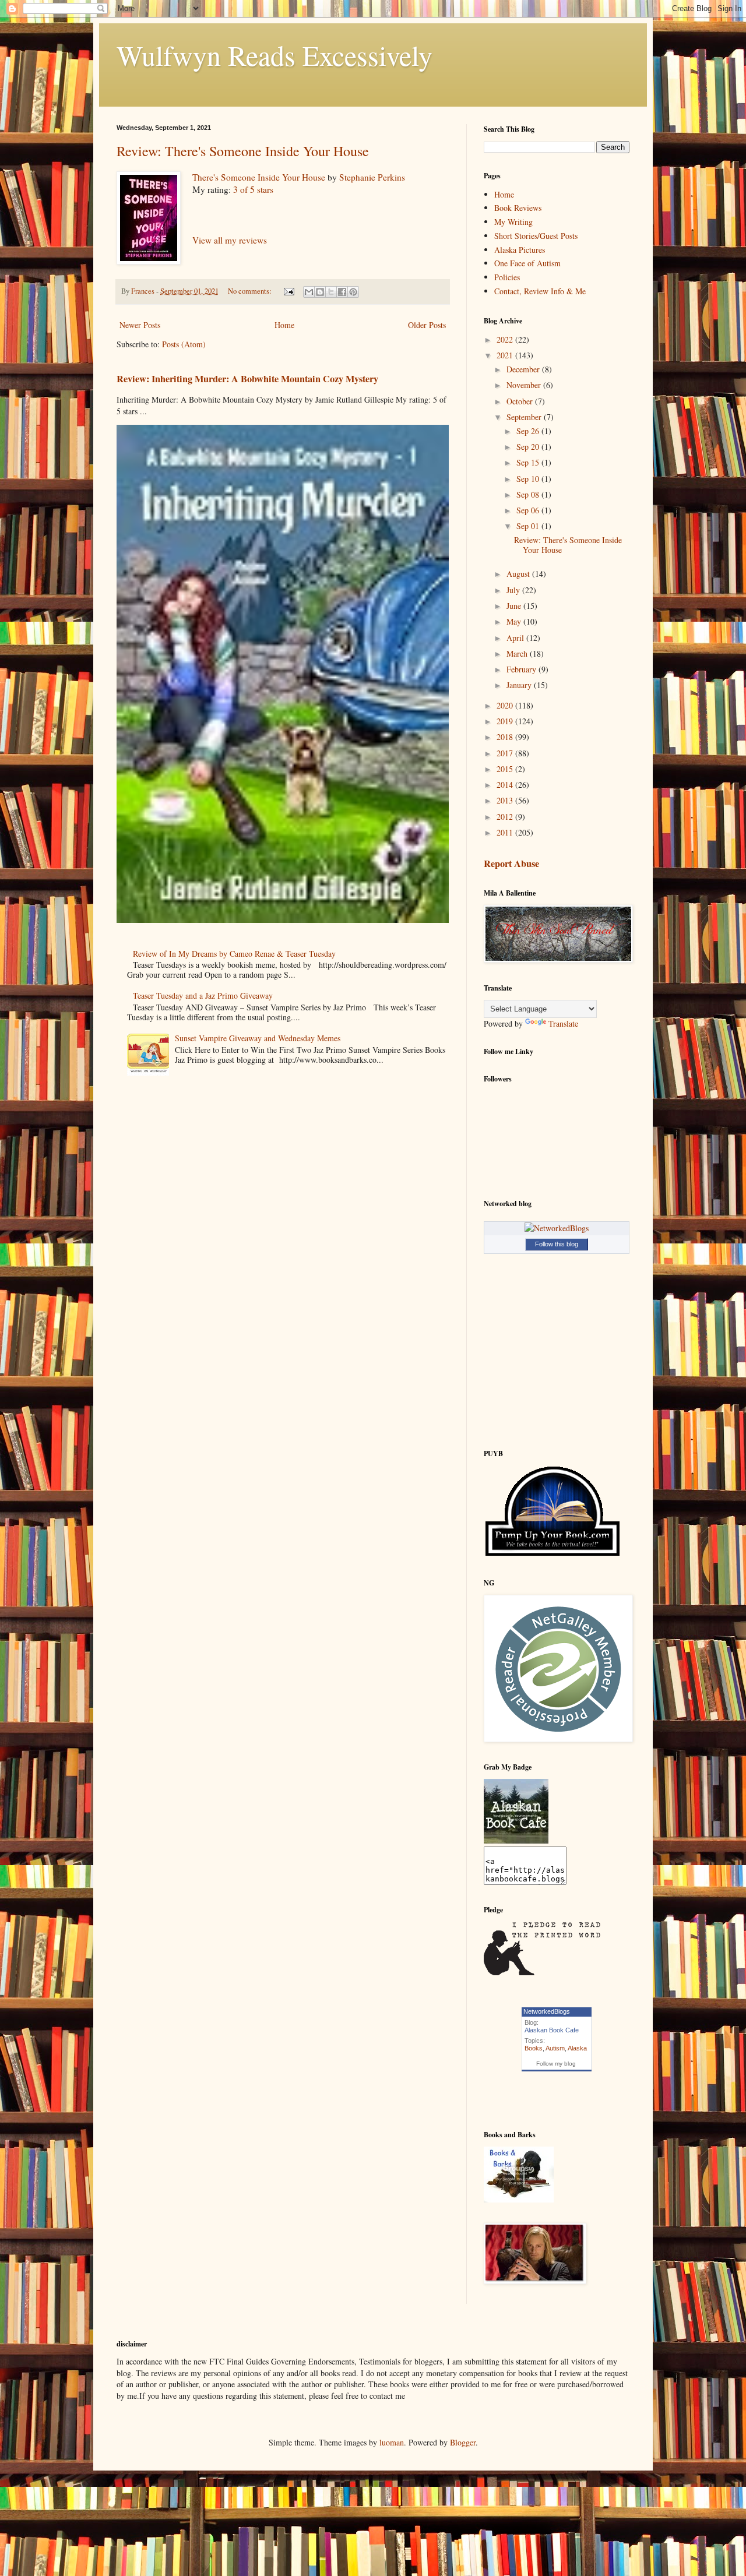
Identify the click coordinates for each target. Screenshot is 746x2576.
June (515, 606)
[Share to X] (331, 292)
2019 (506, 721)
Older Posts (427, 325)
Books (534, 2048)
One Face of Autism (527, 263)
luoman (392, 2442)
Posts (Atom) (184, 344)
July (514, 590)
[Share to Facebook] (342, 292)
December (524, 369)
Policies (507, 277)
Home (284, 325)
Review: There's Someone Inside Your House (243, 151)
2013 (506, 800)
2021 (506, 355)
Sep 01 (529, 526)
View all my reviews (230, 240)
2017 (506, 753)
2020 (506, 705)
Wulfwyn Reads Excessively (275, 55)
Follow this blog (557, 1244)
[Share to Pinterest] (353, 292)
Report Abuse (511, 864)
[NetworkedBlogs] (557, 1228)
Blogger (463, 2442)
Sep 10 (529, 479)
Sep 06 (529, 510)
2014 (506, 785)
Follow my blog (556, 2064)
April (516, 638)
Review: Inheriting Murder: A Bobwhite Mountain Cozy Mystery (247, 379)
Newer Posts (140, 325)
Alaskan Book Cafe (552, 2030)
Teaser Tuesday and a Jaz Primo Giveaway (203, 995)
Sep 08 (529, 494)
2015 (506, 769)
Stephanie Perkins (372, 177)
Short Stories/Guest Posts (536, 236)
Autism (555, 2048)
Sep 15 (529, 462)
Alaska (577, 2048)
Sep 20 (529, 447)
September (525, 417)
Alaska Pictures (520, 250)
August (519, 574)
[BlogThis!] (320, 292)
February (522, 669)
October (521, 401)
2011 (506, 832)
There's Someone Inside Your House (259, 177)
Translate (563, 1023)
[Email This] (309, 292)
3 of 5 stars (253, 189)
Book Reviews (518, 208)
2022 (506, 339)
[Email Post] (288, 291)
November (525, 385)
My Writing (513, 222)
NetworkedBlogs (547, 2011)
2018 (506, 737)
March (518, 653)
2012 (506, 817)
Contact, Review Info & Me (540, 291)
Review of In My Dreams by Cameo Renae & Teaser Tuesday (234, 954)
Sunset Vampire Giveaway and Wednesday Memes (258, 1038)
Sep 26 (529, 431)
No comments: (251, 291)
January (520, 685)
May (515, 621)
